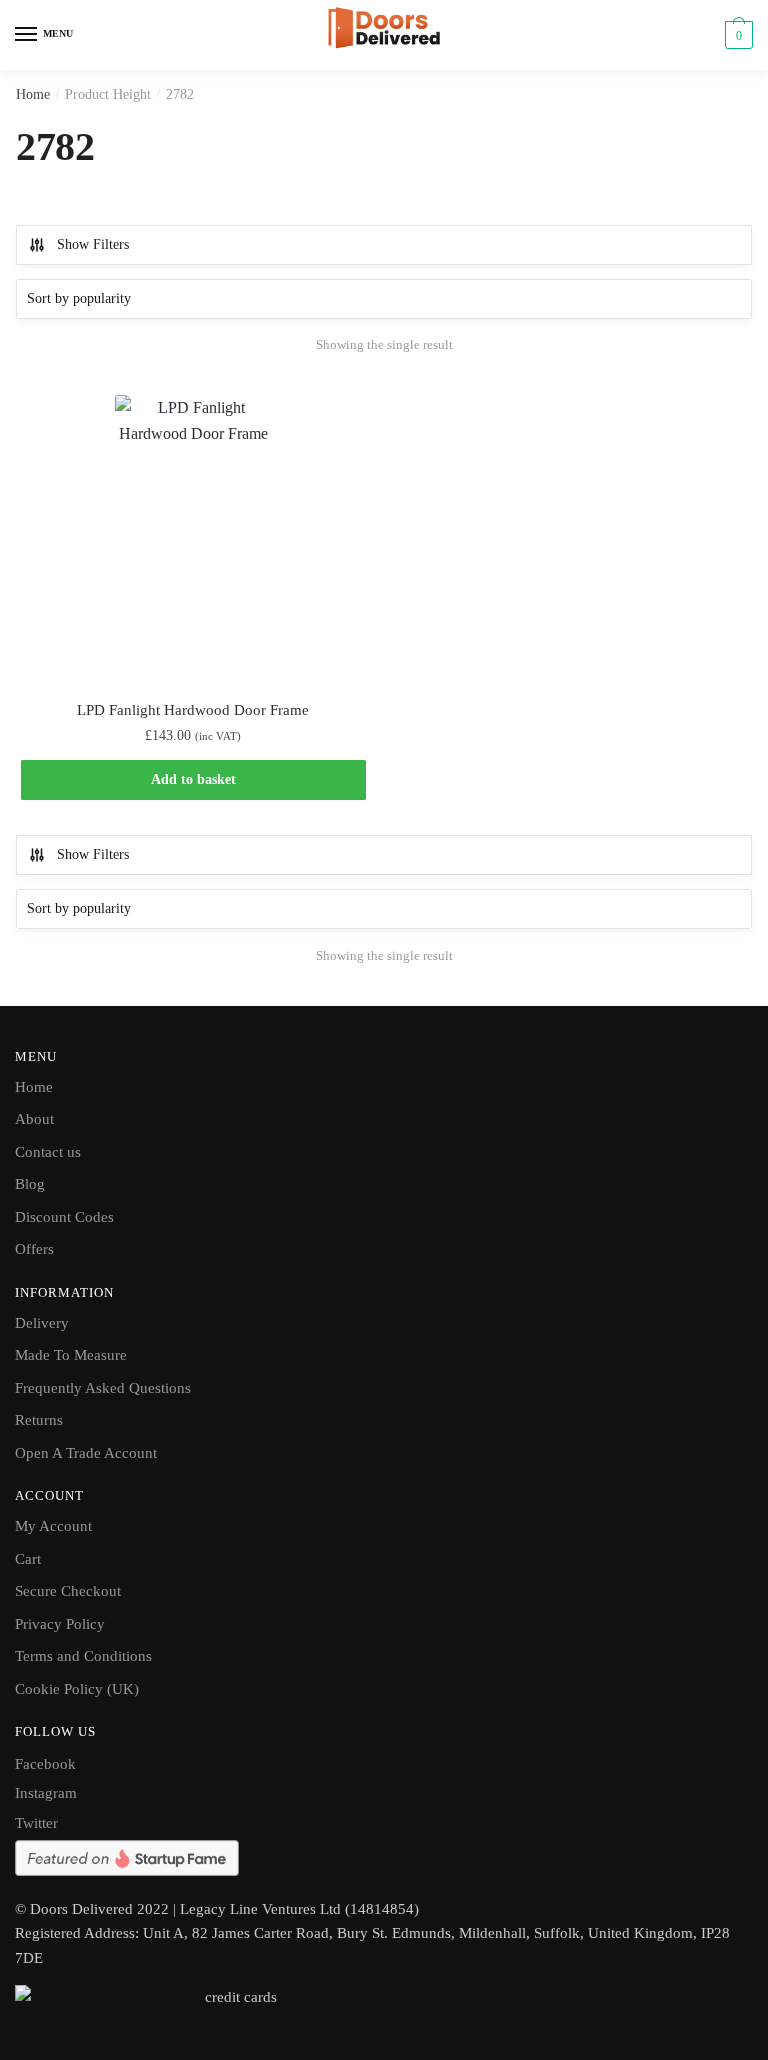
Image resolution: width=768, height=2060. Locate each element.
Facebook (45, 1764)
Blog (30, 1184)
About (34, 1119)
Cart (28, 1559)
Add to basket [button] (193, 779)
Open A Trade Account (86, 1453)
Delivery (42, 1323)
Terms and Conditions (83, 1656)
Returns (39, 1420)
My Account (53, 1526)
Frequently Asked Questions (103, 1388)
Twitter (36, 1823)
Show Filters (93, 244)
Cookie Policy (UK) (77, 1689)
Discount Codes (64, 1217)
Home (33, 94)
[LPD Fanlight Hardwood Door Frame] (193, 535)
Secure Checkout (68, 1591)
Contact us (48, 1152)
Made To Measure (71, 1355)
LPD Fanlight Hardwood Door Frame (193, 710)
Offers (34, 1249)
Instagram (46, 1793)
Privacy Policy (60, 1624)
